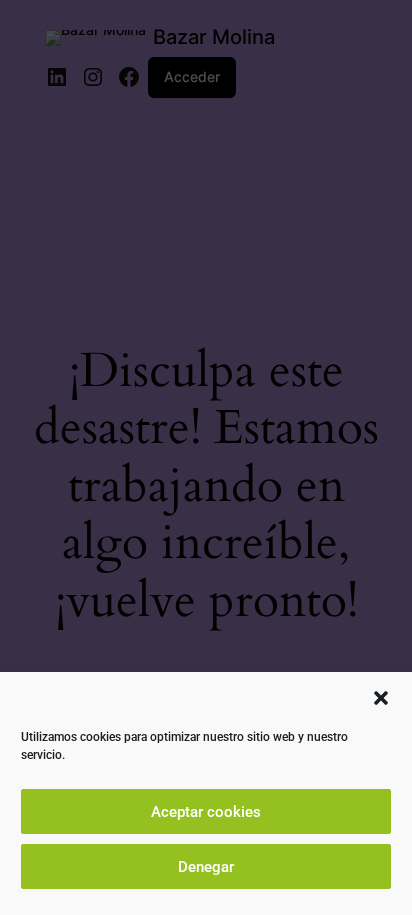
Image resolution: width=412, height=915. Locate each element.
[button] (381, 698)
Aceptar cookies (206, 812)
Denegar (206, 867)
